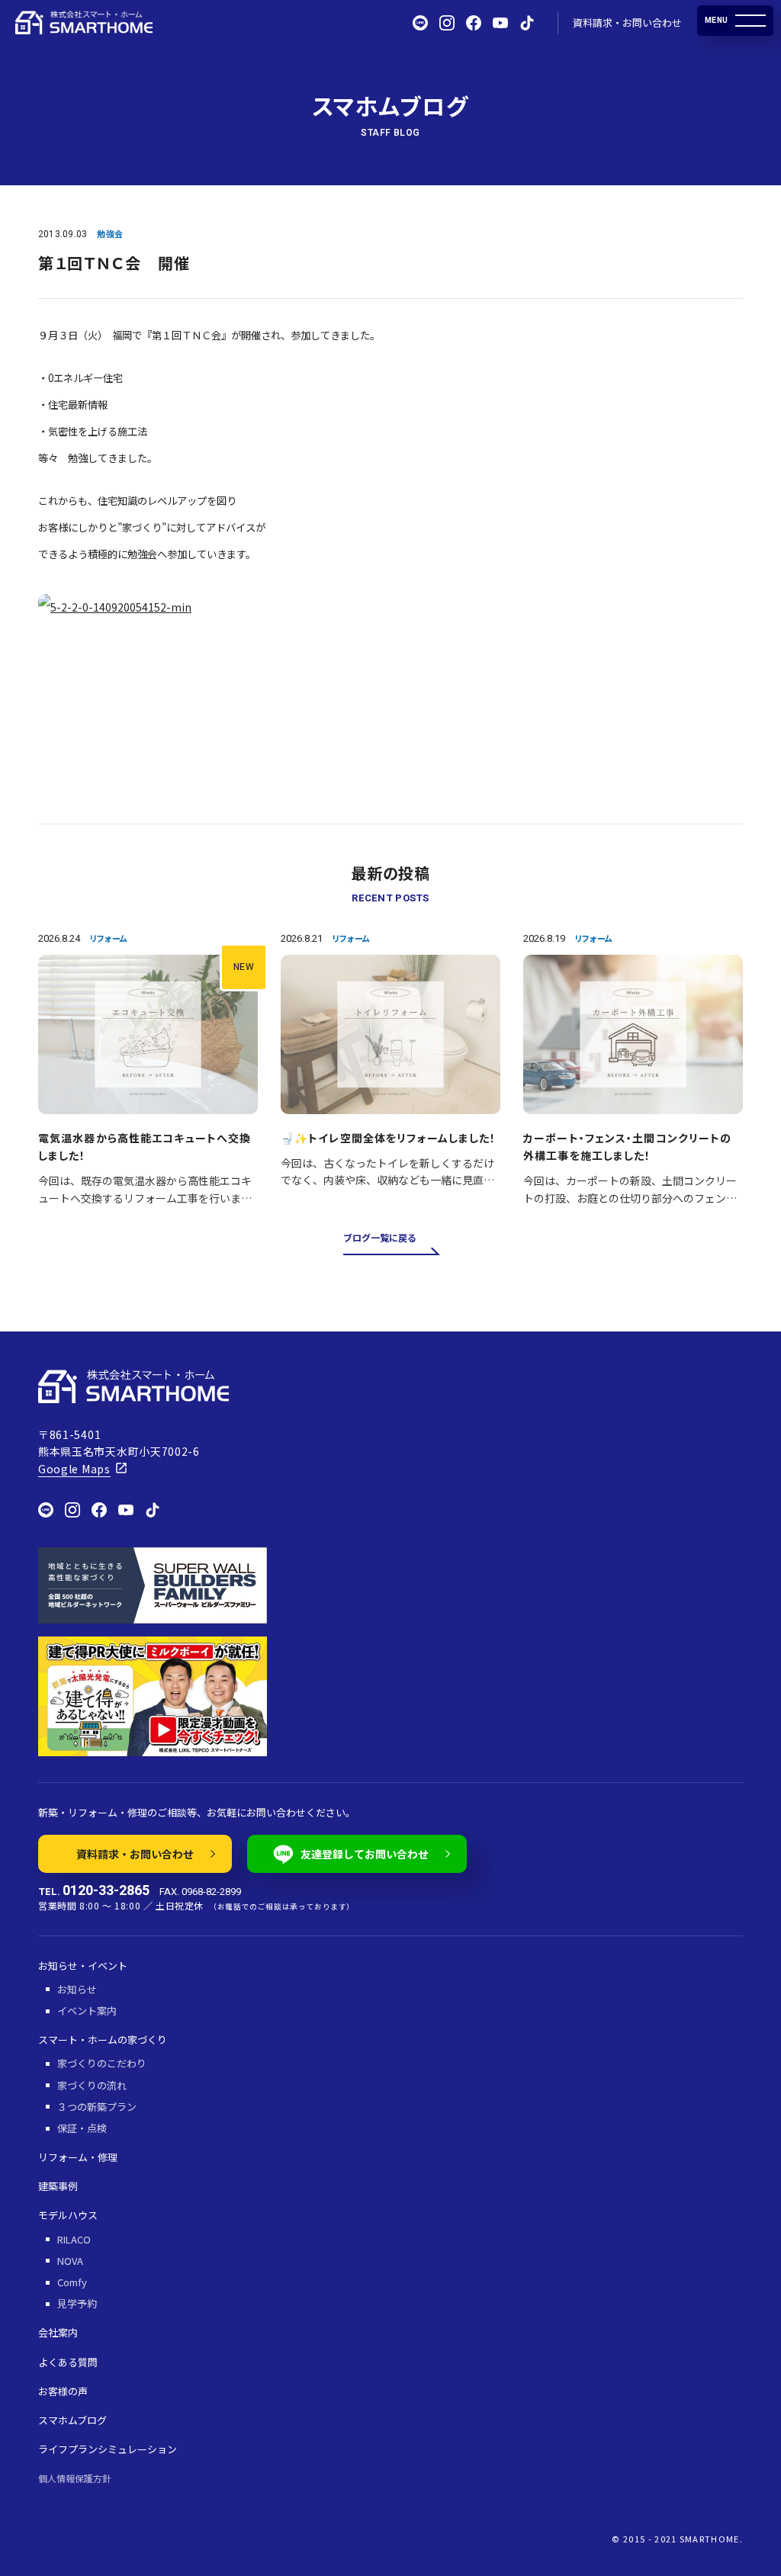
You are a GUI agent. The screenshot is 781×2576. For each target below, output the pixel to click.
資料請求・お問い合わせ (627, 22)
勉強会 (110, 233)
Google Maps (74, 1469)
